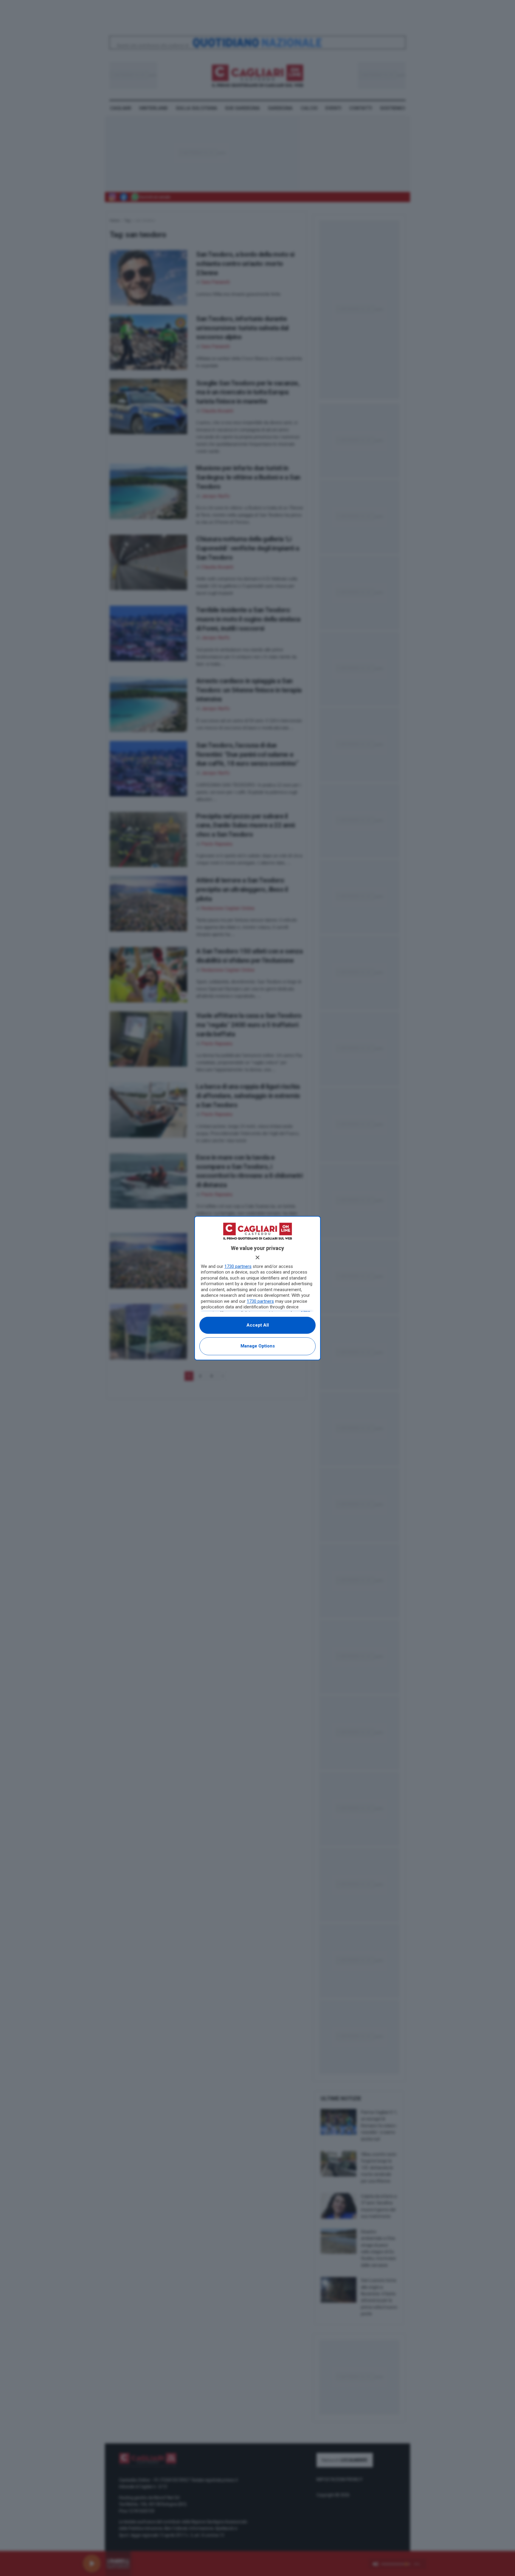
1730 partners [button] (238, 1266)
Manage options (258, 1346)
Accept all (258, 1325)
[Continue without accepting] (257, 1257)
